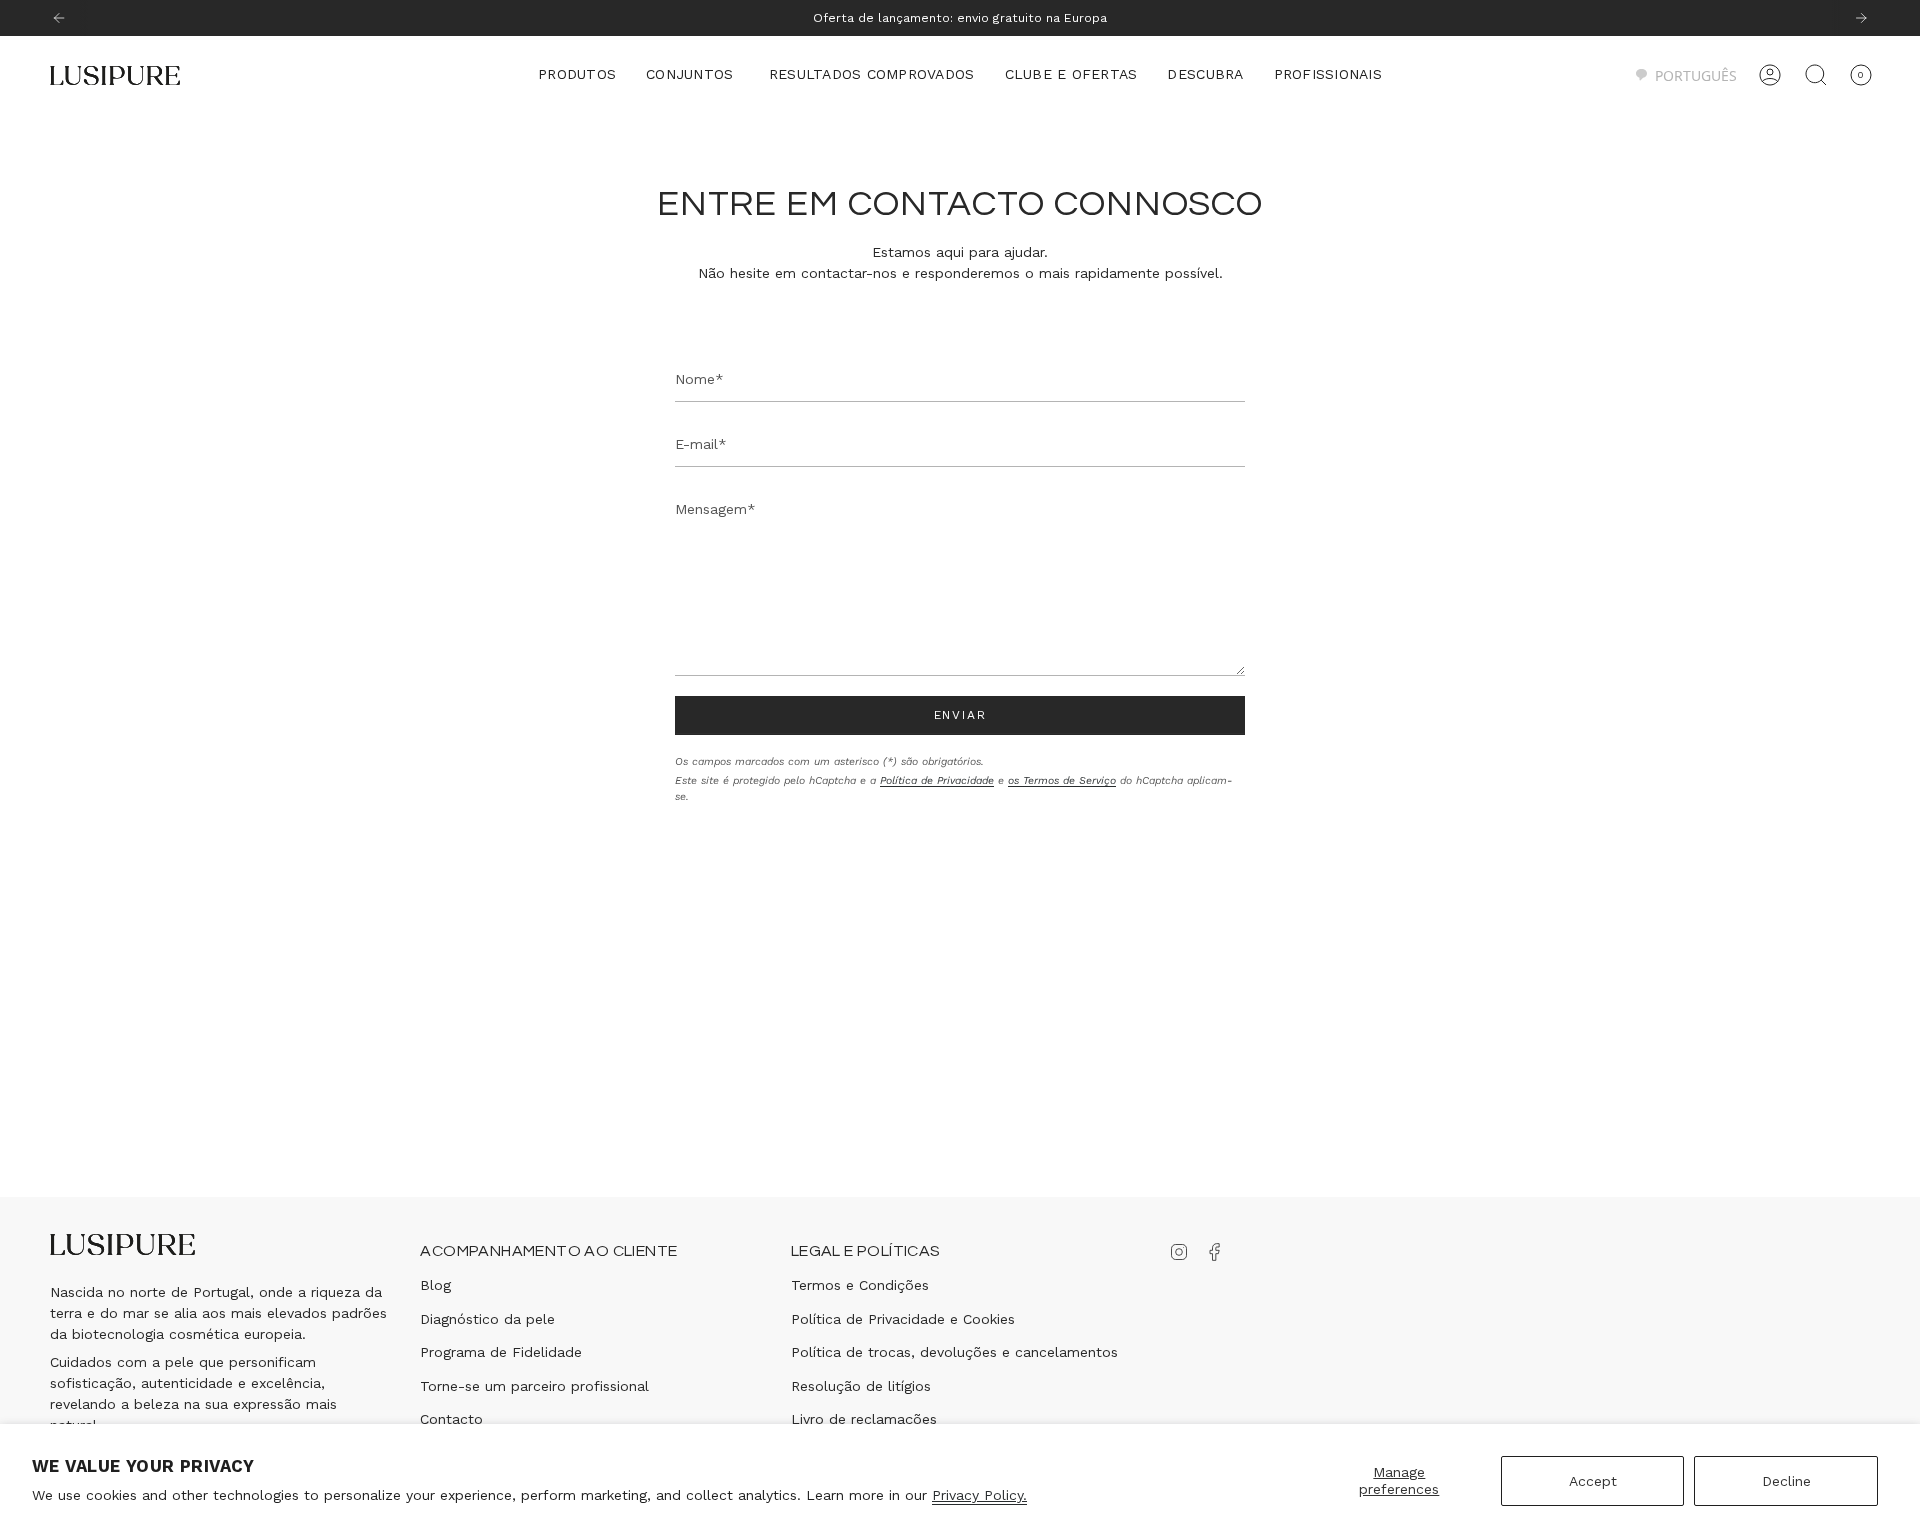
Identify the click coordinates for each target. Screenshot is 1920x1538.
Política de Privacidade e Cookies (903, 1319)
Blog (435, 1285)
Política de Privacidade (937, 780)
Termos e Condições (860, 1285)
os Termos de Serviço (1062, 780)
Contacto (451, 1419)
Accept (1593, 1481)
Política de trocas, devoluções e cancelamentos (954, 1352)
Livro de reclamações (864, 1419)
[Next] (1861, 18)
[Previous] (59, 18)
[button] (577, 75)
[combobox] (1685, 75)
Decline (1786, 1481)
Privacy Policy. (979, 1495)
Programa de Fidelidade (501, 1352)
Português (1696, 75)
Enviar (960, 715)
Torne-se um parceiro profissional (534, 1386)
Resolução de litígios (861, 1386)
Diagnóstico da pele (487, 1319)
